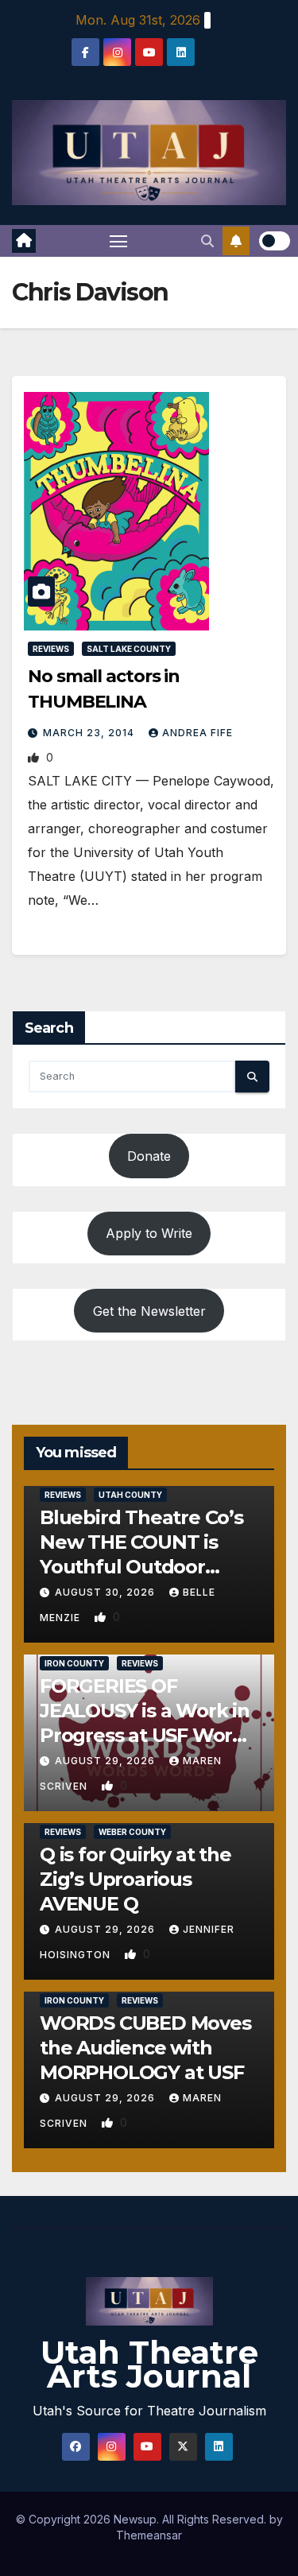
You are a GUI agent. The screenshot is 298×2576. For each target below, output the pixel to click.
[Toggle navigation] (118, 241)
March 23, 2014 (90, 733)
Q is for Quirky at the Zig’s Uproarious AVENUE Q (135, 1879)
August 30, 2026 (106, 1592)
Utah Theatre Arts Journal (149, 2364)
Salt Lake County (129, 649)
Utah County (130, 1495)
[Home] (24, 241)
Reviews (51, 649)
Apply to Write (149, 1233)
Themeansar (149, 2535)
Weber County (132, 1832)
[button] (207, 241)
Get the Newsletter (149, 1311)
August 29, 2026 (106, 1761)
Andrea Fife (197, 733)
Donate (149, 1156)
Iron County (74, 1663)
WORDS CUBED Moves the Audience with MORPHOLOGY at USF (145, 2048)
